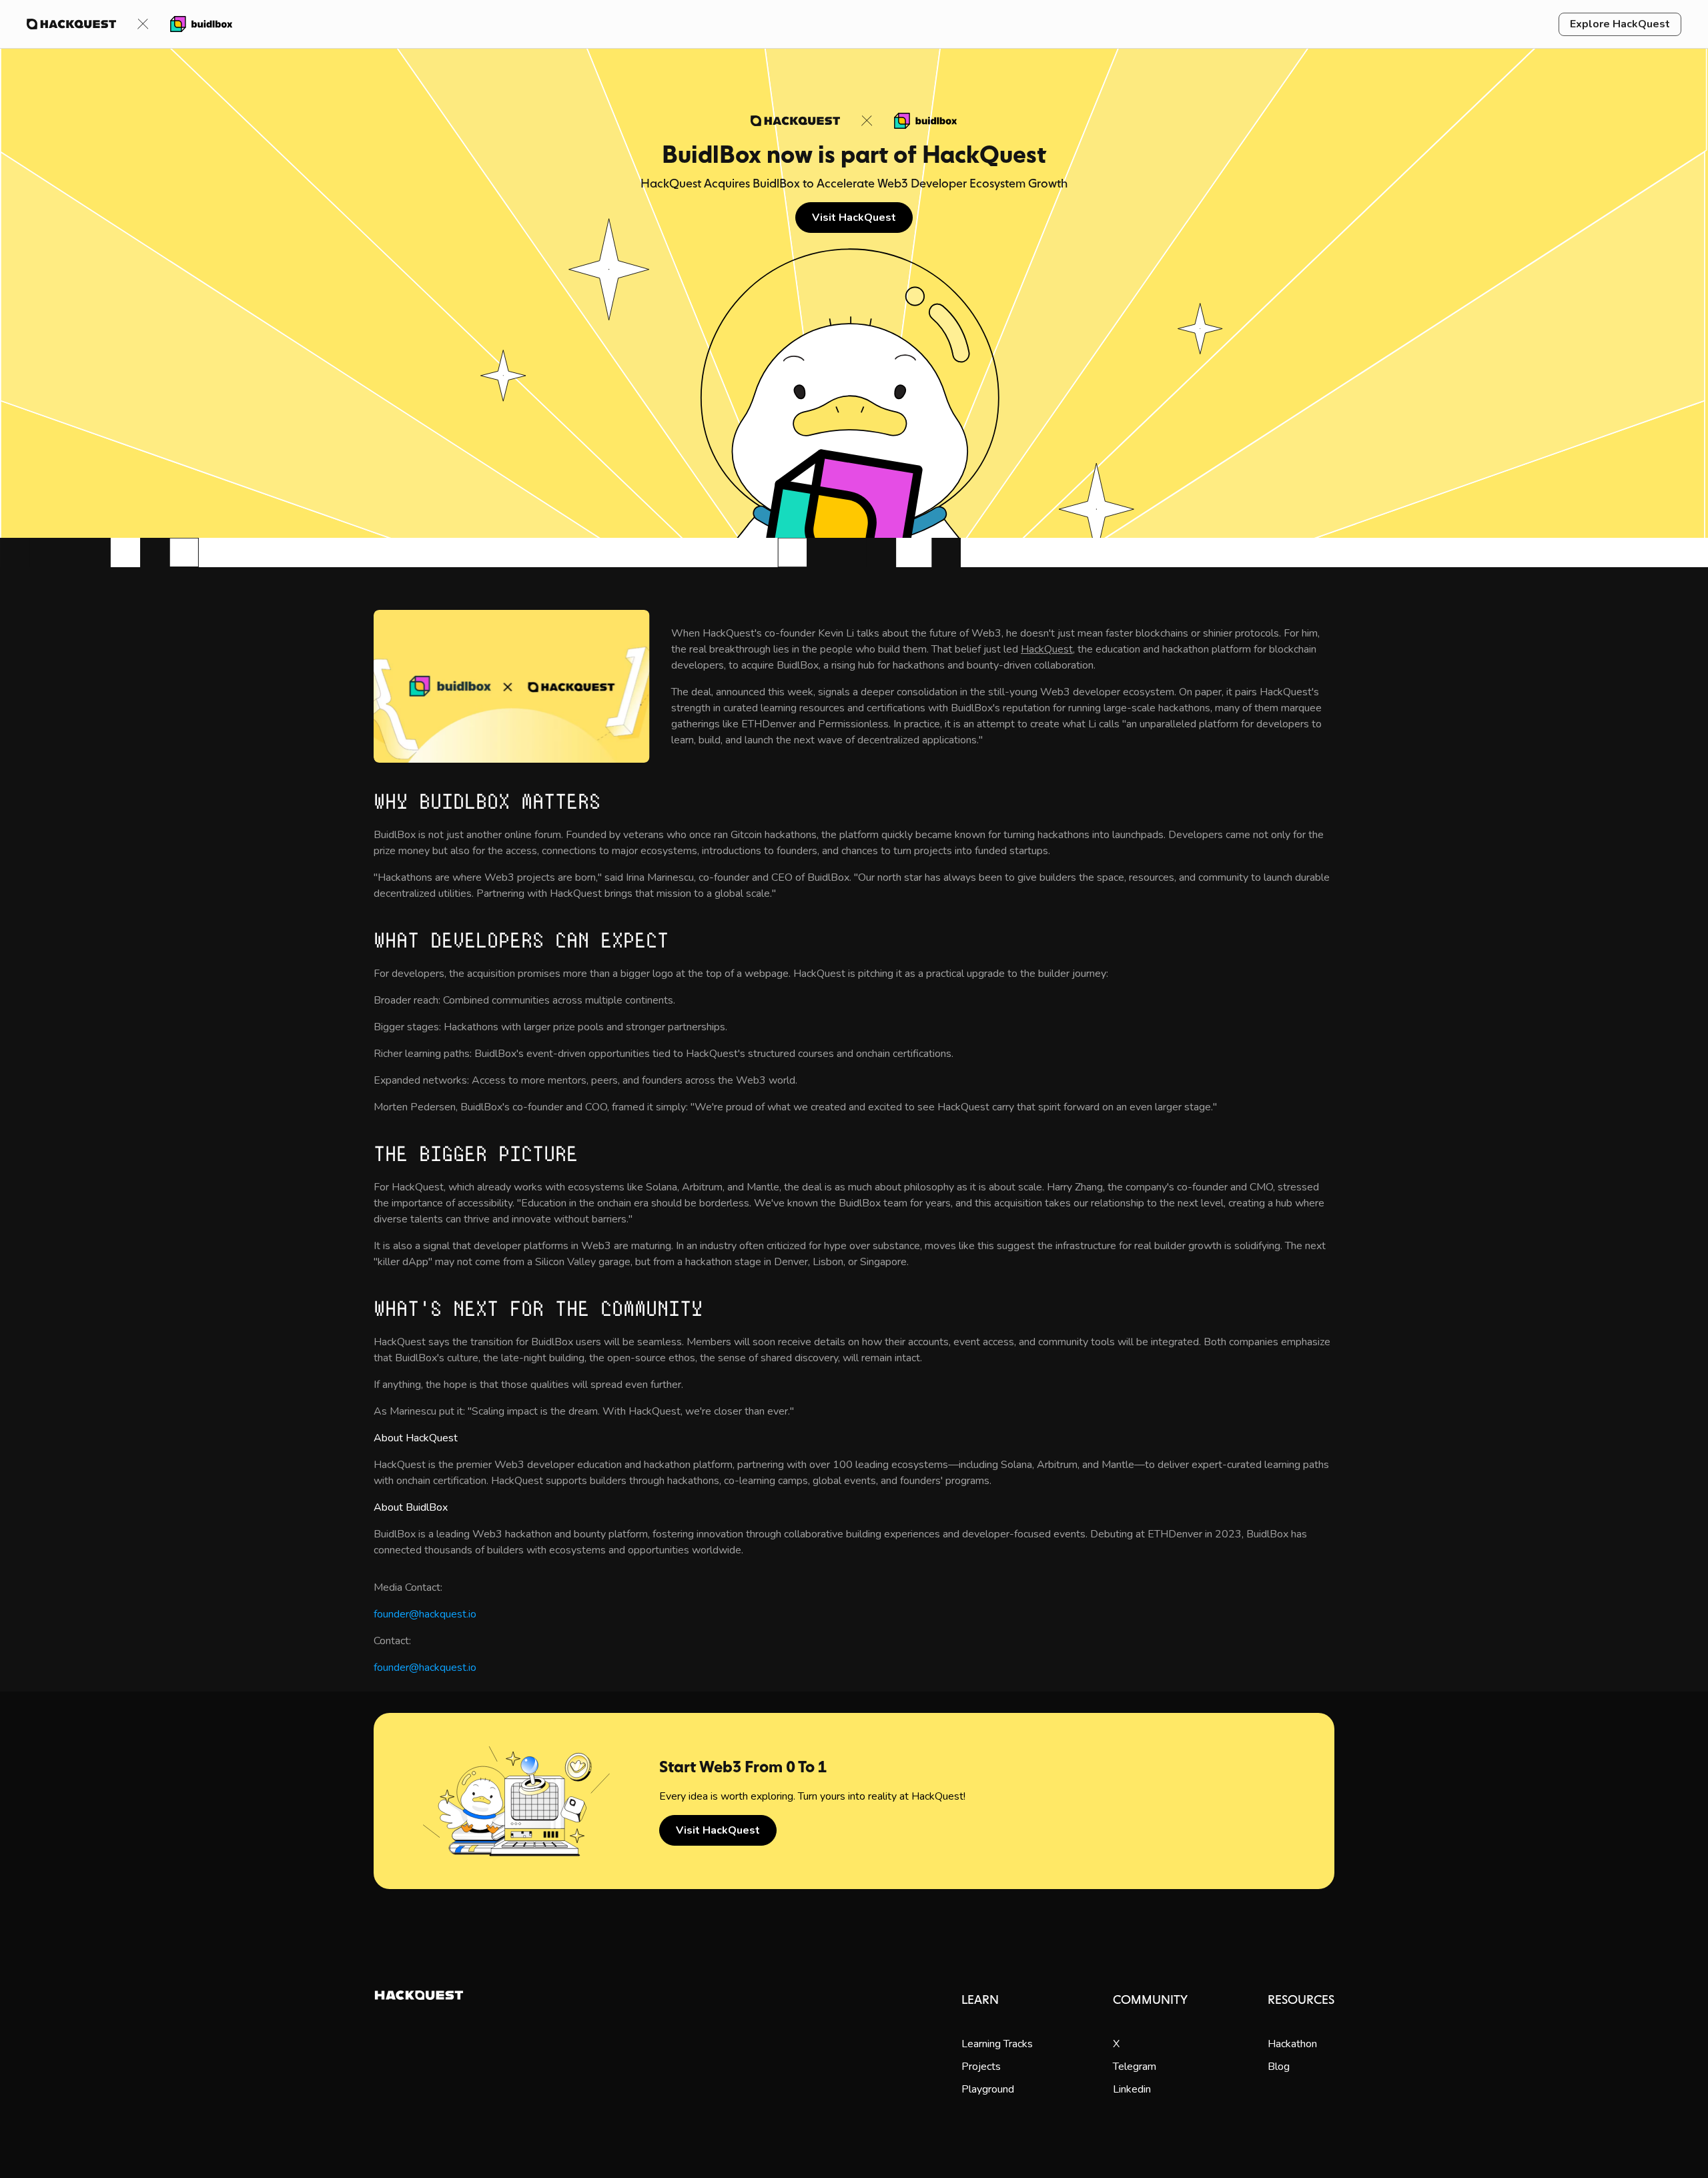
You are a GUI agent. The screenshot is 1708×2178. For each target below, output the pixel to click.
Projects (981, 2067)
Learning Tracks (997, 2044)
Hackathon (1292, 2044)
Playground (988, 2089)
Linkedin (1132, 2089)
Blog (1279, 2067)
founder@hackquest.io (425, 1614)
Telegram (1135, 2067)
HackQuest (1047, 649)
